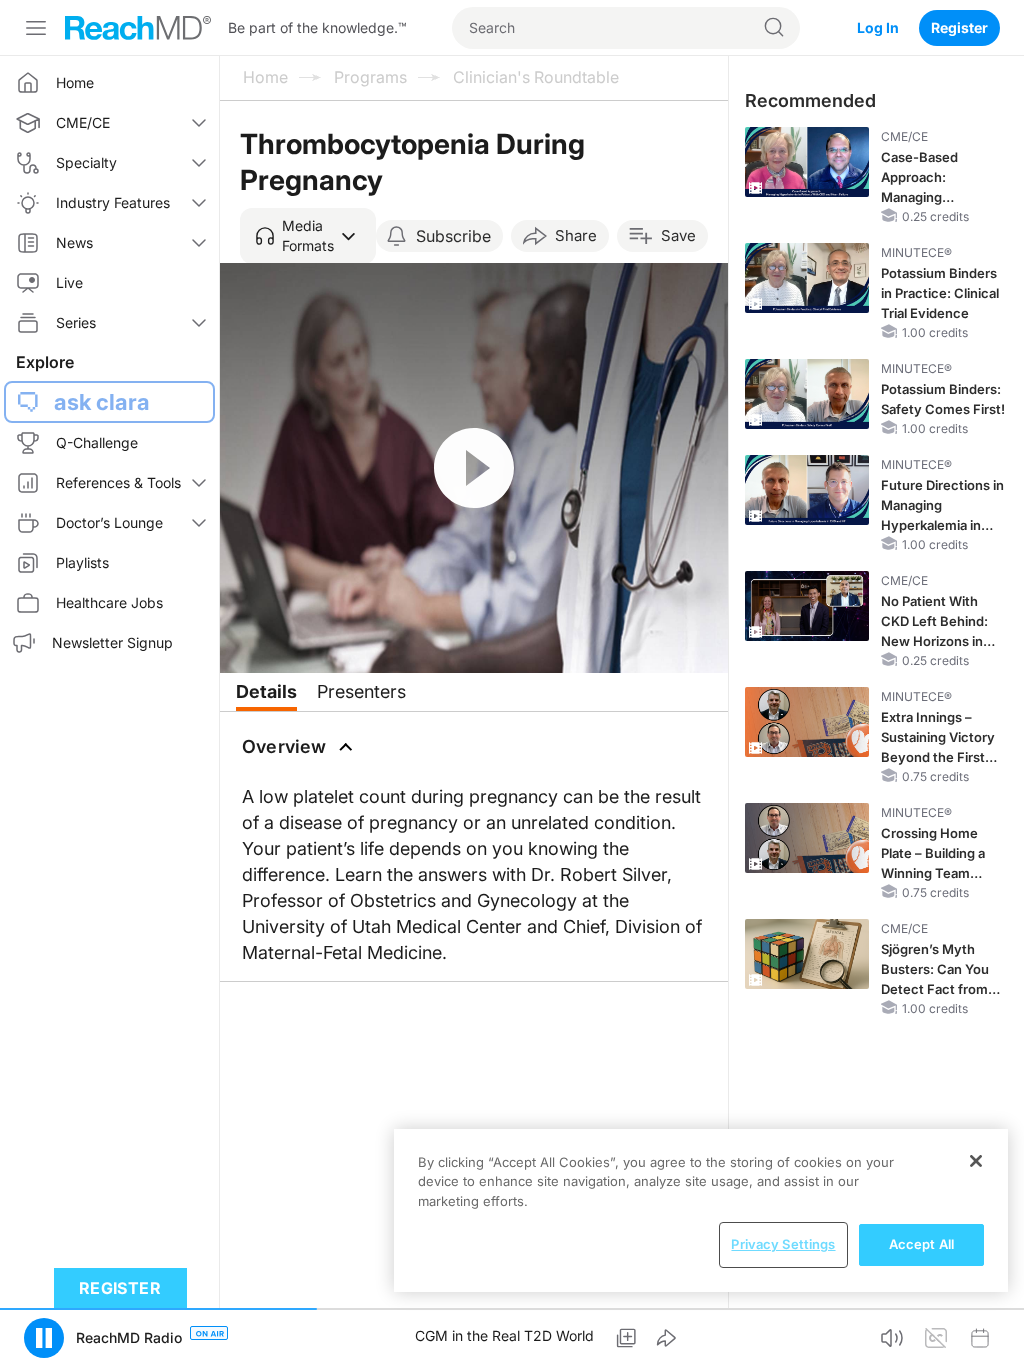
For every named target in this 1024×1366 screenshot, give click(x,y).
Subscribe (453, 236)
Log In (878, 27)
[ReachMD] (138, 28)
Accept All (921, 1244)
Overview (284, 746)
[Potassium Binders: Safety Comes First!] (807, 394)
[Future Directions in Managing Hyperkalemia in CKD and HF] (807, 490)
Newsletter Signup (112, 642)
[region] (701, 1210)
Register (959, 27)
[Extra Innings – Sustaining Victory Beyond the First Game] (807, 722)
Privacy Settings (783, 1244)
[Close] (976, 1161)
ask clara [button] (102, 402)
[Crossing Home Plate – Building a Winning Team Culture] (807, 838)
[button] (308, 236)
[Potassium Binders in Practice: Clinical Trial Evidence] (807, 278)
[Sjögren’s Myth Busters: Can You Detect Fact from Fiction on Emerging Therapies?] (807, 954)
